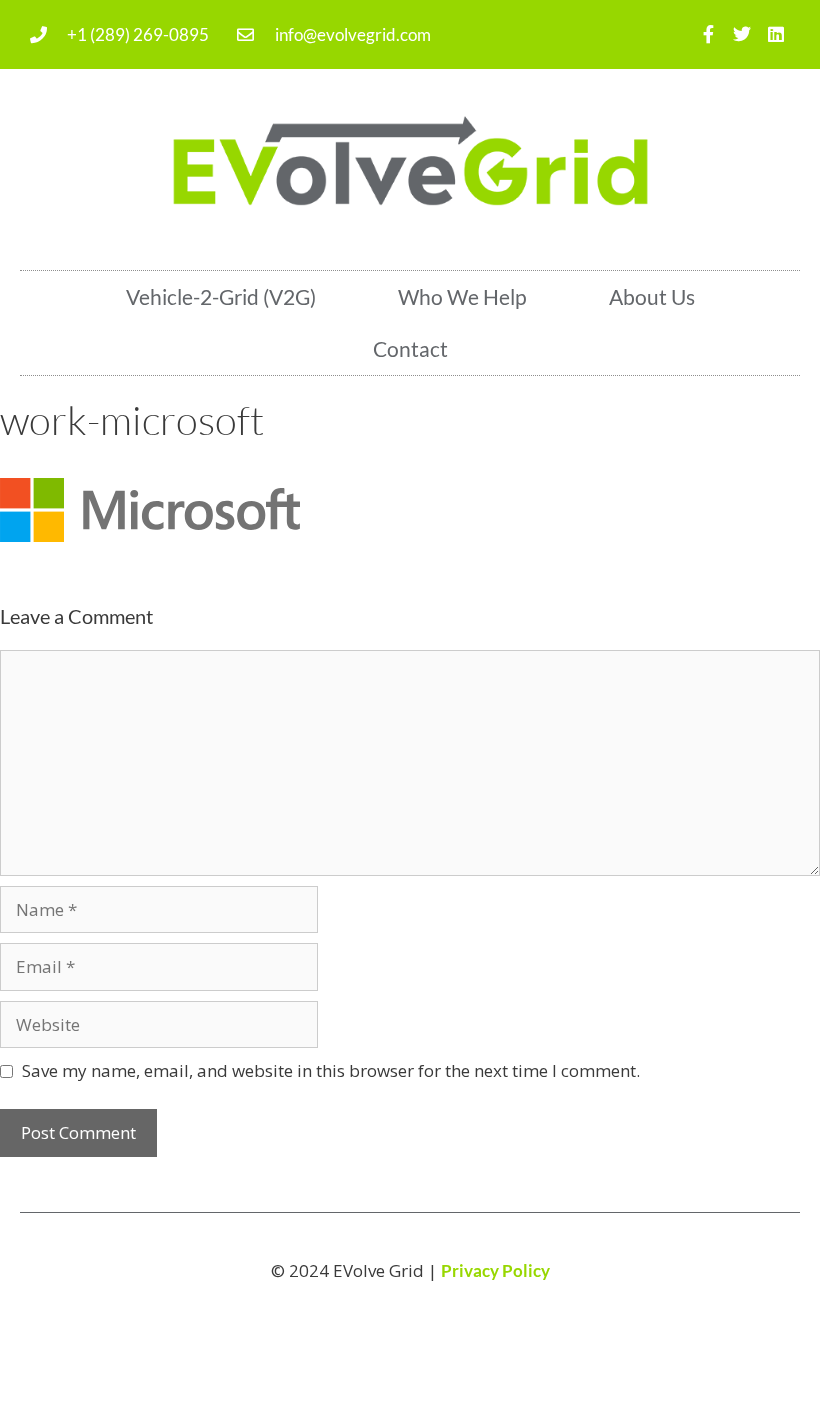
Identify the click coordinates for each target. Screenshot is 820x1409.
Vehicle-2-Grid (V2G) (221, 296)
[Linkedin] (775, 34)
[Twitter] (741, 34)
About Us (652, 296)
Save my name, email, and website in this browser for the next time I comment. (331, 1070)
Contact (410, 348)
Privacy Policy (495, 1270)
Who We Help (462, 296)
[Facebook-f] (708, 34)
